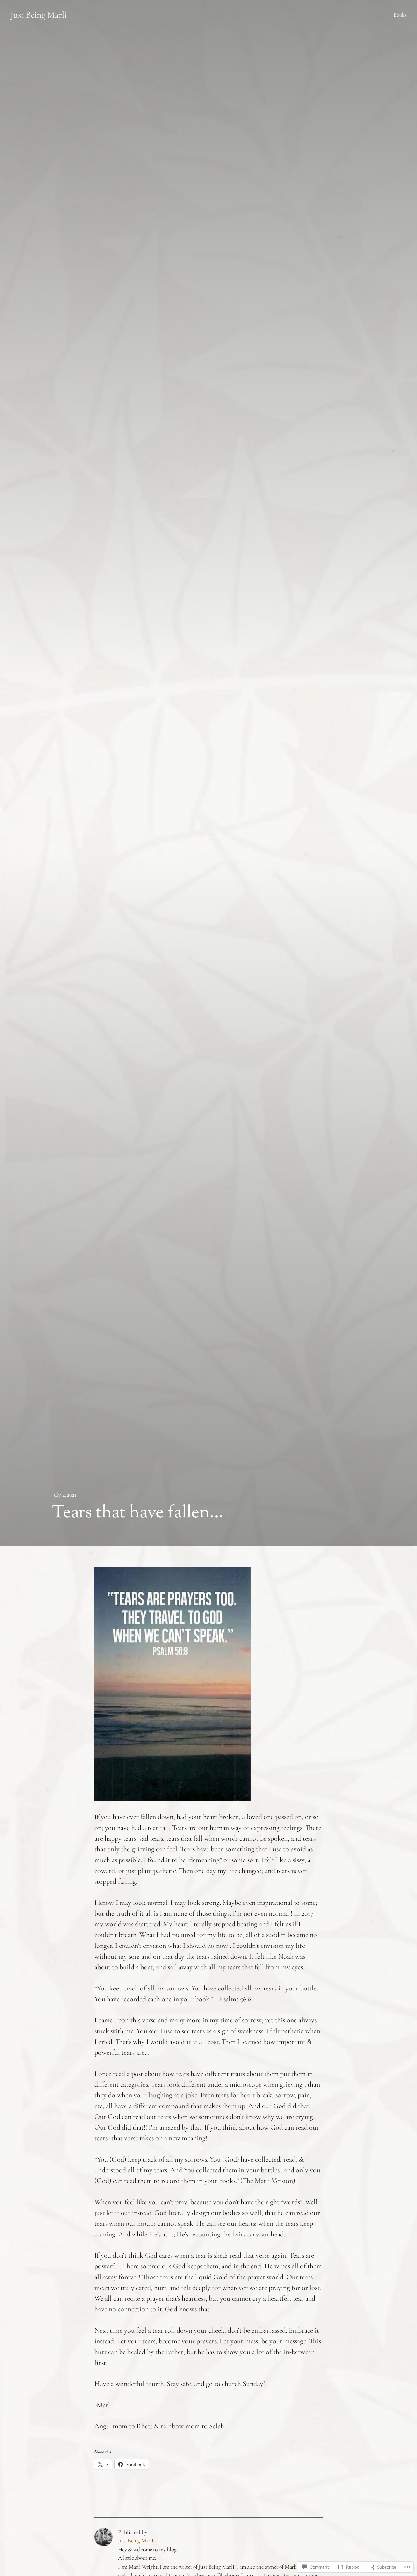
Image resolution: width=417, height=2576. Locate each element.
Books (400, 15)
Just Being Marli (39, 15)
